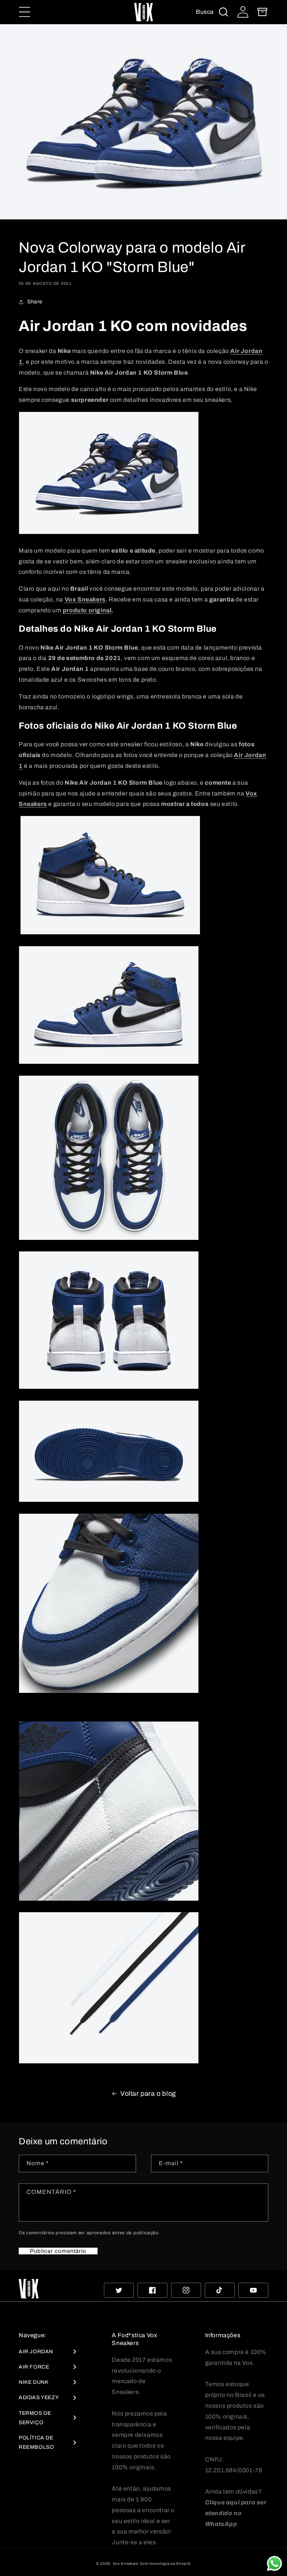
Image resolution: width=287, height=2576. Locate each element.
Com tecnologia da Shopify (166, 2564)
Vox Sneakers (126, 2564)
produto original (87, 610)
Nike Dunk (33, 2382)
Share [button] (35, 302)
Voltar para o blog (148, 2094)
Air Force (34, 2367)
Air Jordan (36, 2352)
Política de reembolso (36, 2442)
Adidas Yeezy (39, 2397)
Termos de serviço (35, 2418)
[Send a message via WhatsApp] (274, 2564)
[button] (25, 12)
